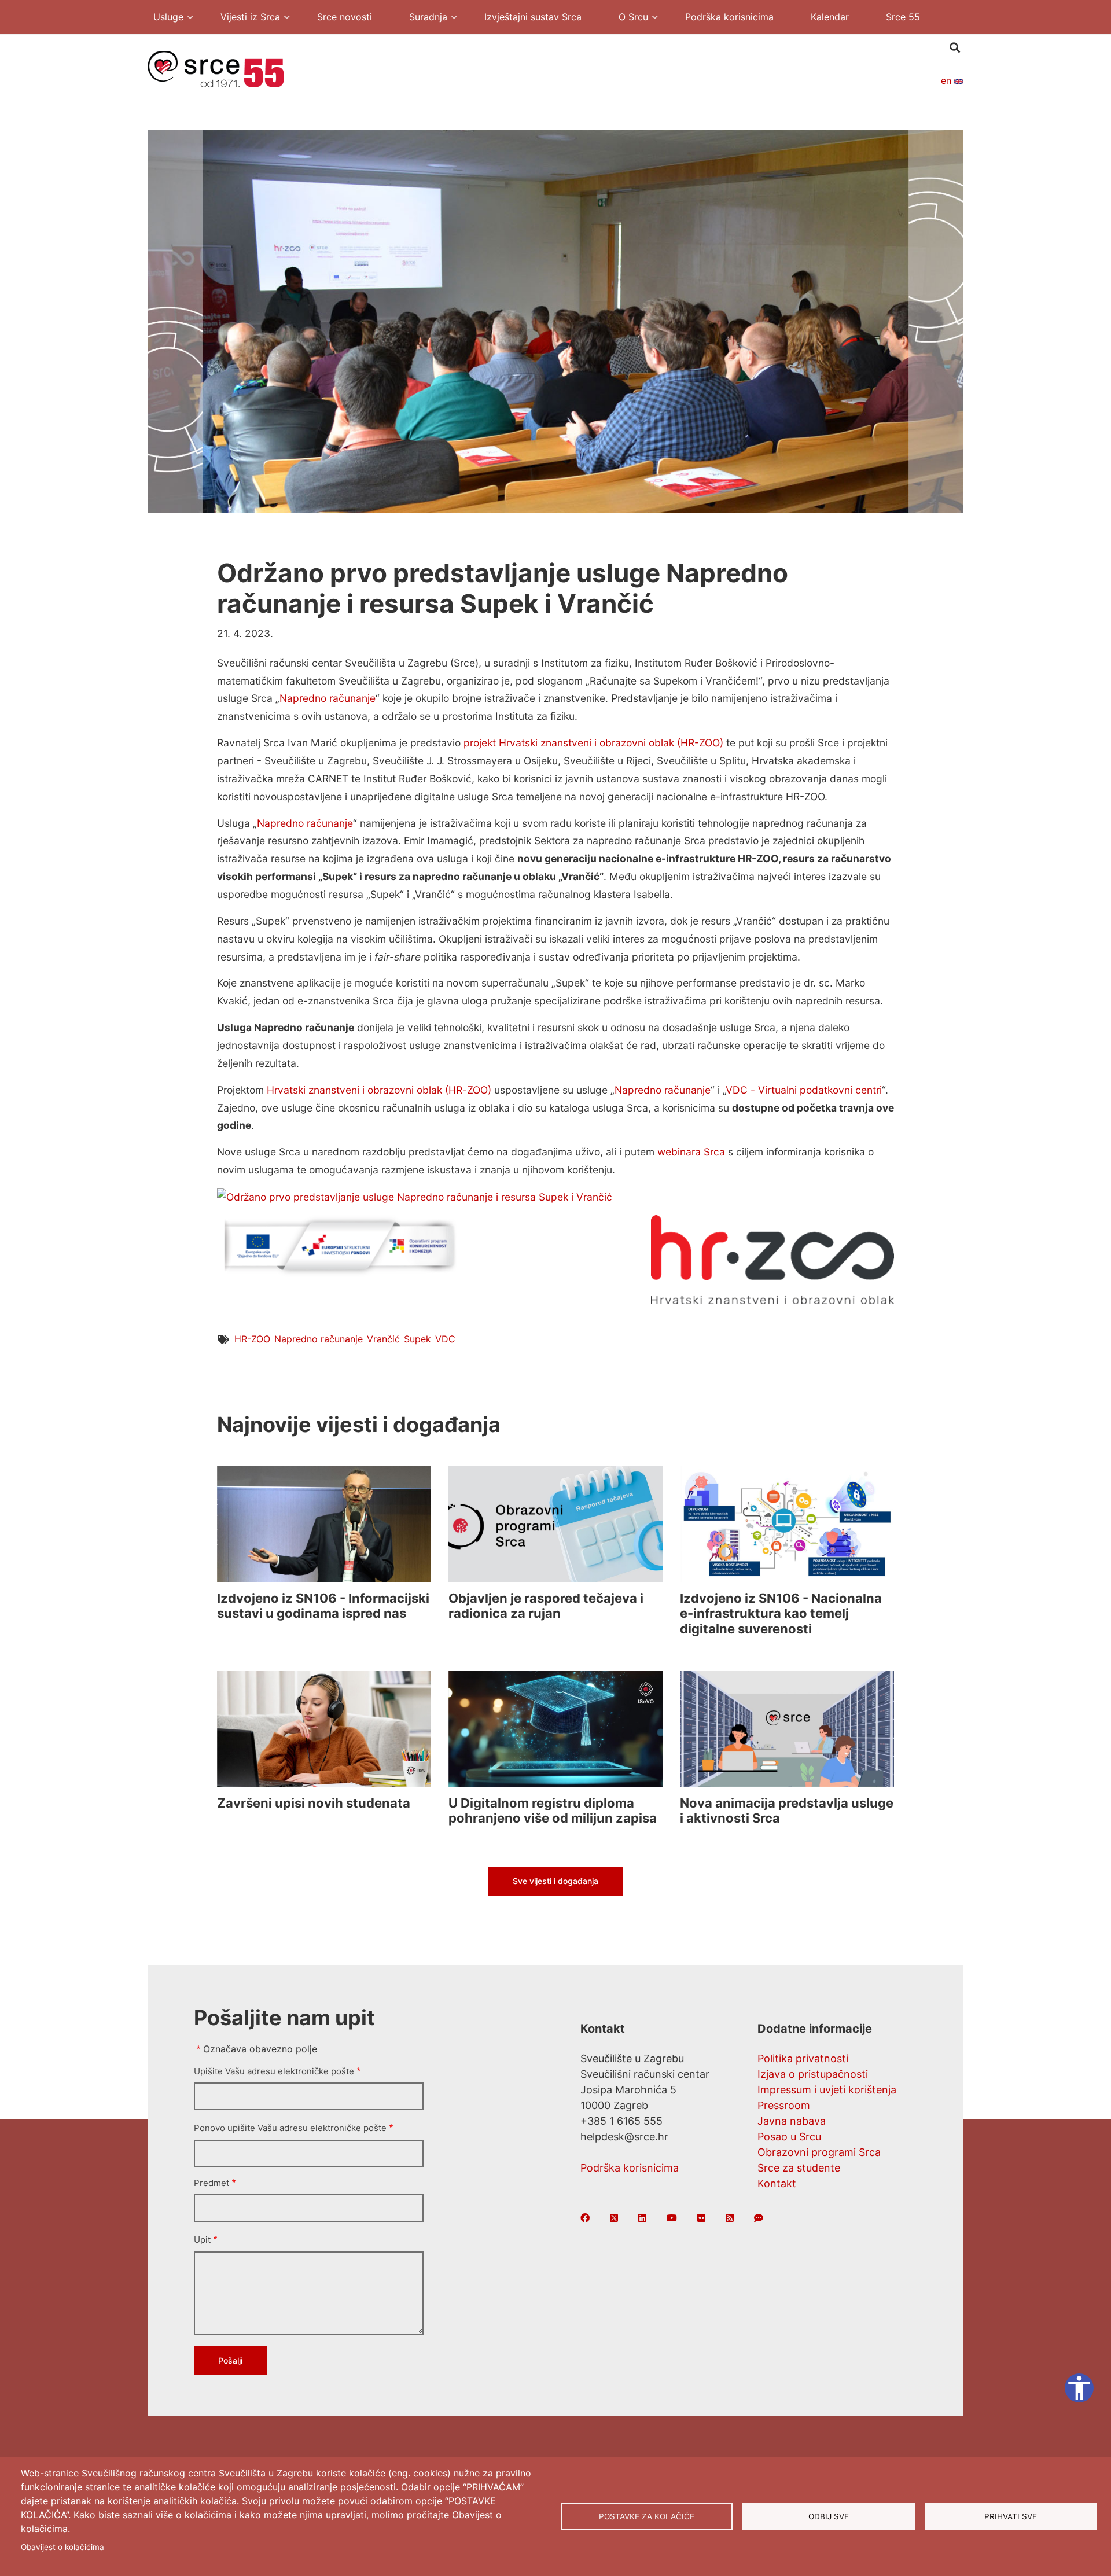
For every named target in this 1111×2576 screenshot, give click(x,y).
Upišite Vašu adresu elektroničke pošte (274, 2071)
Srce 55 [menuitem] (903, 17)
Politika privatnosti (803, 2058)
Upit (202, 2240)
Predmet (211, 2183)
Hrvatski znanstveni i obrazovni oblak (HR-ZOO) (379, 1090)
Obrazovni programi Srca (819, 2152)
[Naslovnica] (216, 68)
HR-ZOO (252, 1339)
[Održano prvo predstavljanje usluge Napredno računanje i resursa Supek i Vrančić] (415, 1196)
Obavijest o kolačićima (62, 2547)
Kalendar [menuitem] (830, 17)
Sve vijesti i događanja (555, 1881)
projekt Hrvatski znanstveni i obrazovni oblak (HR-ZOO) (593, 743)
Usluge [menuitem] (163, 18)
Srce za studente (799, 2168)
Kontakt (777, 2183)
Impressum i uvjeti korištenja (827, 2090)
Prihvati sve (1011, 2516)
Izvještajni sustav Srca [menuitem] (533, 17)
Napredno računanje (328, 698)
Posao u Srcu (789, 2137)
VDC (445, 1339)
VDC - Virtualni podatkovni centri (804, 1090)
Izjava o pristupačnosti (813, 2074)
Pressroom (784, 2105)
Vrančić (383, 1339)
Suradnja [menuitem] (422, 18)
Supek (417, 1339)
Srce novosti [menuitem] (345, 17)
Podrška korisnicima (630, 2168)
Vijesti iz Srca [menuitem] (244, 18)
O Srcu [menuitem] (628, 18)
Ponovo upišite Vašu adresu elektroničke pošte (290, 2128)
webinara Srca (691, 1152)
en (948, 80)
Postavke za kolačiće (647, 2516)
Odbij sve (829, 2516)
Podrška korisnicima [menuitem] (729, 17)
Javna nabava (792, 2121)
